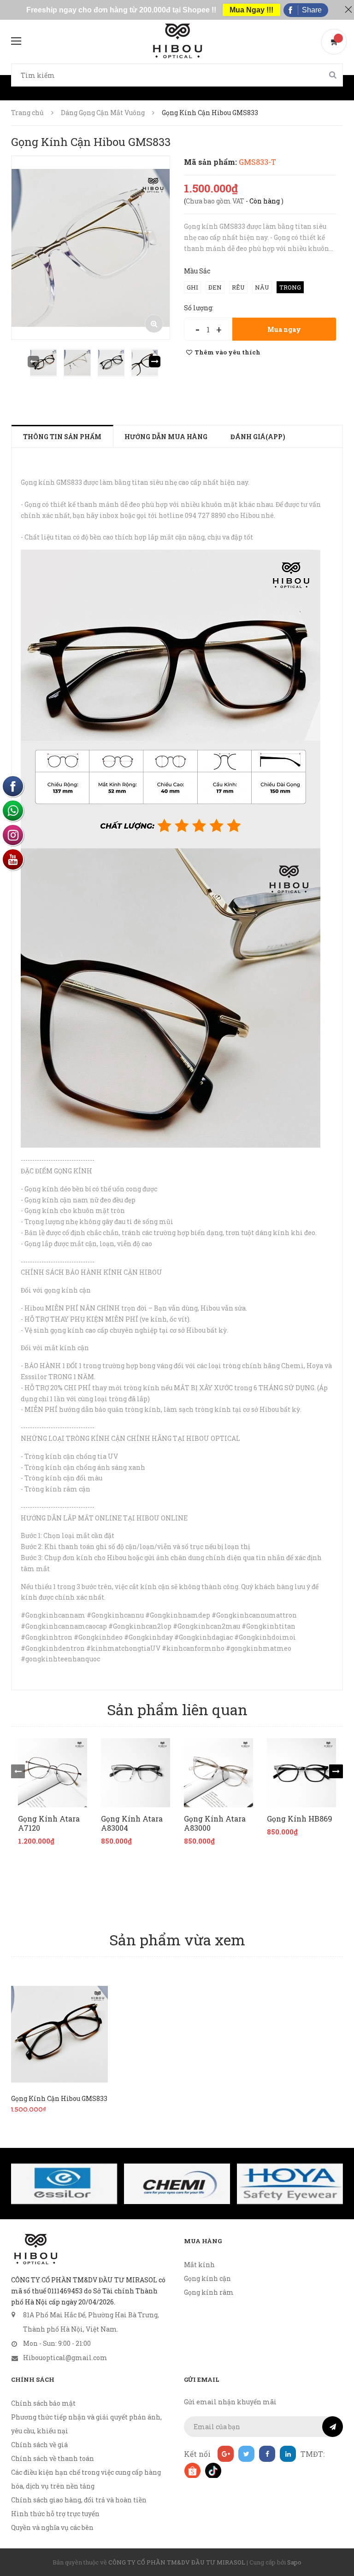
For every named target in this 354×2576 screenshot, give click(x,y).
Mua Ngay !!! (251, 10)
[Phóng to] (154, 324)
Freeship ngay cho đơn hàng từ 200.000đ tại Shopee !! (121, 10)
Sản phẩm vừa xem (177, 1940)
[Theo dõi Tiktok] (213, 2470)
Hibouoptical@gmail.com (65, 2358)
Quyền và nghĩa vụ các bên (52, 2527)
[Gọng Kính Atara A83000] (218, 1773)
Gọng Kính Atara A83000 (215, 1823)
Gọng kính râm (209, 2292)
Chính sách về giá (39, 2445)
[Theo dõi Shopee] (192, 2470)
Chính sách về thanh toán (53, 2458)
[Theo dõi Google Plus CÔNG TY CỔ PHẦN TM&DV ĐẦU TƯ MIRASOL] (226, 2454)
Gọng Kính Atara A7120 (49, 1823)
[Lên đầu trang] (336, 2546)
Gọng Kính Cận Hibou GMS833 (59, 2098)
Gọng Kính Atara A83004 (132, 1823)
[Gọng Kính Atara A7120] (53, 1773)
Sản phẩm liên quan (177, 1709)
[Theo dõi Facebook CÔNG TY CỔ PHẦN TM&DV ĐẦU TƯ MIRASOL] (267, 2454)
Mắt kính (199, 2265)
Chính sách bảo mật (43, 2403)
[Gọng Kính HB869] (301, 1773)
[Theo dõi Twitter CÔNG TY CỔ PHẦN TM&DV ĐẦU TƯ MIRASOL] (246, 2454)
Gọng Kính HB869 (300, 1819)
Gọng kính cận (207, 2278)
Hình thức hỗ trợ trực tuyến (55, 2514)
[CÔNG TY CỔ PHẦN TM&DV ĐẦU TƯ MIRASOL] (35, 2249)
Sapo (294, 2562)
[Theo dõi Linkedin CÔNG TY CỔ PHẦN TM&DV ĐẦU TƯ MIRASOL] (288, 2454)
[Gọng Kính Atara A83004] (136, 1773)
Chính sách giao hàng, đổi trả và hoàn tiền (79, 2500)
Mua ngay (284, 329)
